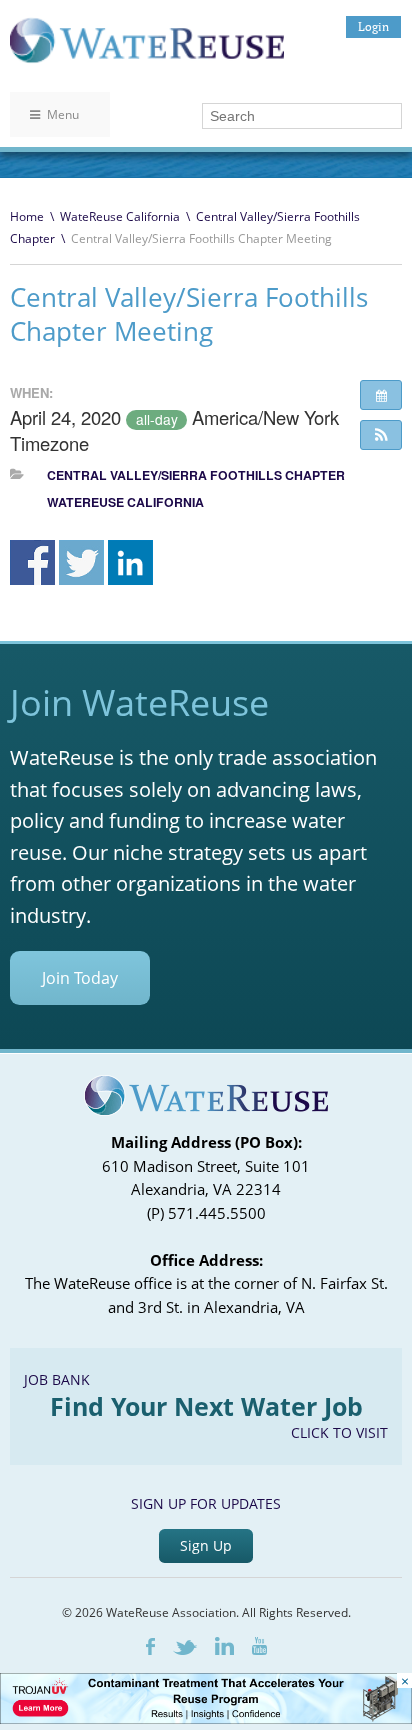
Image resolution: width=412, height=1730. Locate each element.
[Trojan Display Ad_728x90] (206, 1718)
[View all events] (381, 395)
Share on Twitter (81, 562)
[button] (381, 435)
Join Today (80, 978)
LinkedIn (224, 1646)
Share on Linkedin (130, 562)
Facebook (150, 1646)
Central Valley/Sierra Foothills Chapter (196, 475)
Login (373, 26)
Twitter (185, 1647)
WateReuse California (120, 216)
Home (27, 216)
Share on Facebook (32, 562)
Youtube (259, 1646)
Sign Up (206, 1545)
